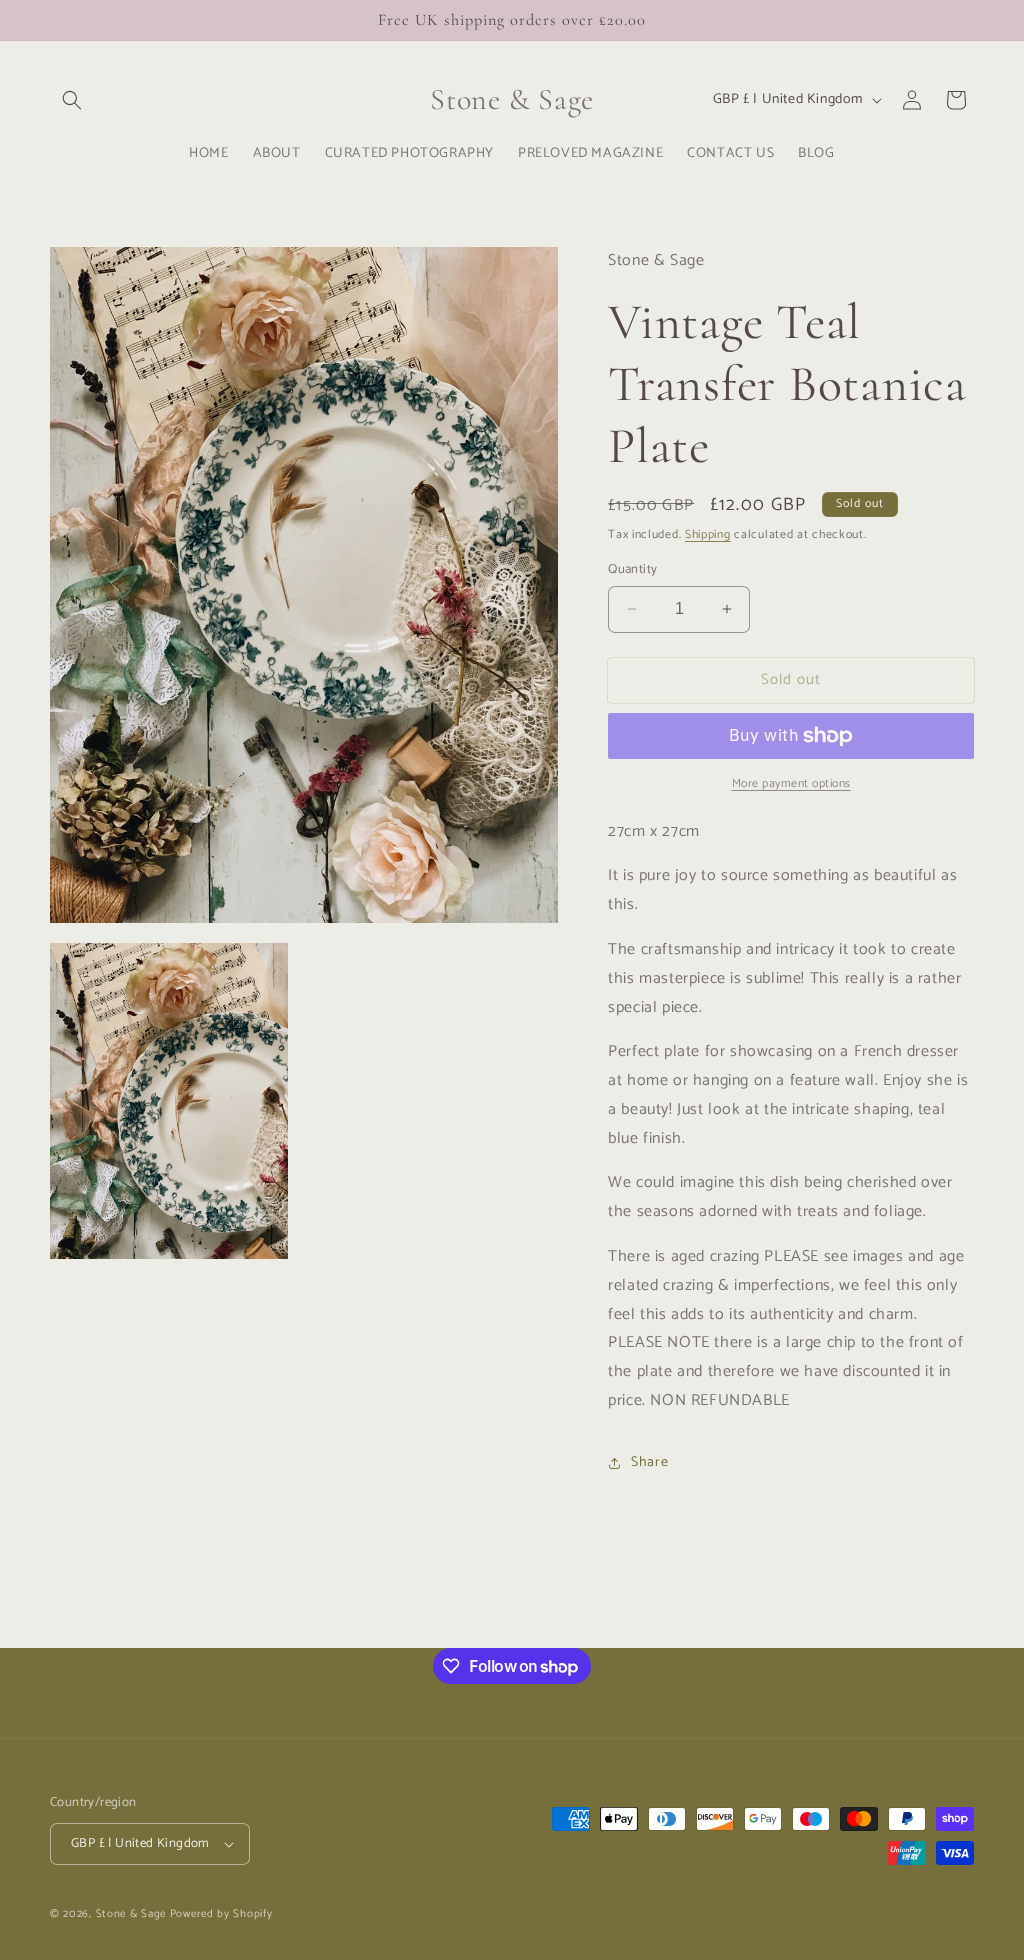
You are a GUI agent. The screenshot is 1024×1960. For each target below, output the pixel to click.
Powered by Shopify (221, 1914)
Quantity (632, 570)
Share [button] (649, 1462)
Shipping (708, 534)
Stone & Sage (133, 1914)
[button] (72, 100)
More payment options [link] (791, 784)
